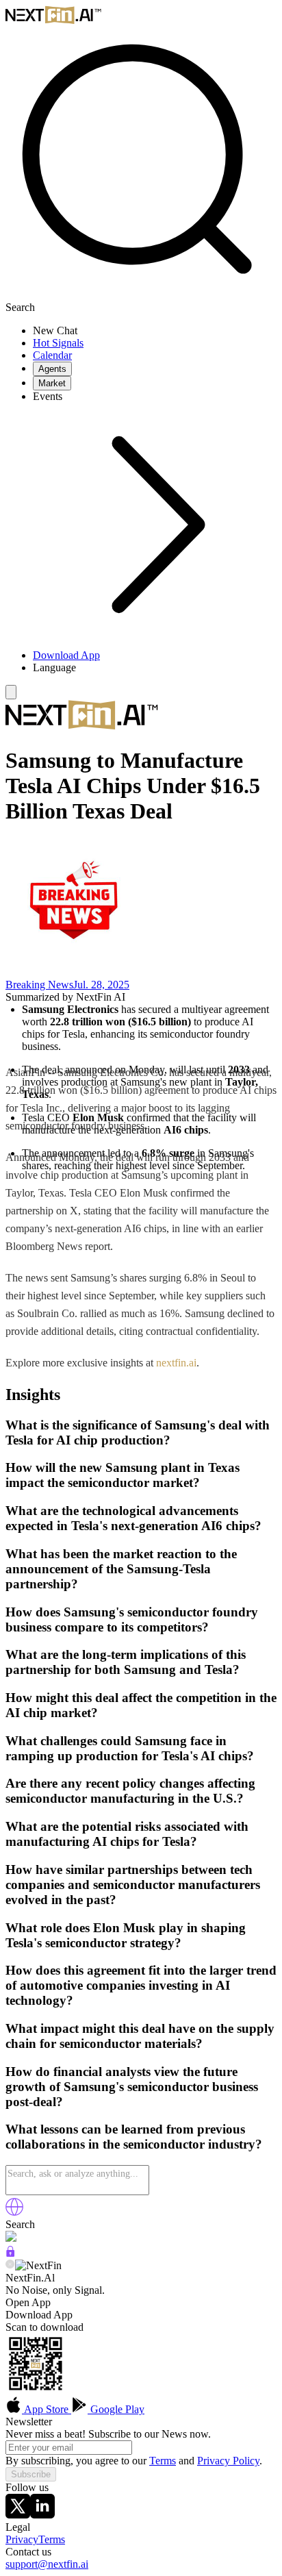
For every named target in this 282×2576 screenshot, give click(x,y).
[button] (155, 668)
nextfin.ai (176, 1363)
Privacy (22, 2539)
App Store (47, 2409)
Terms (163, 2461)
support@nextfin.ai (47, 2564)
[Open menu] (11, 692)
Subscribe (31, 2474)
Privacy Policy (228, 2461)
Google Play (116, 2409)
